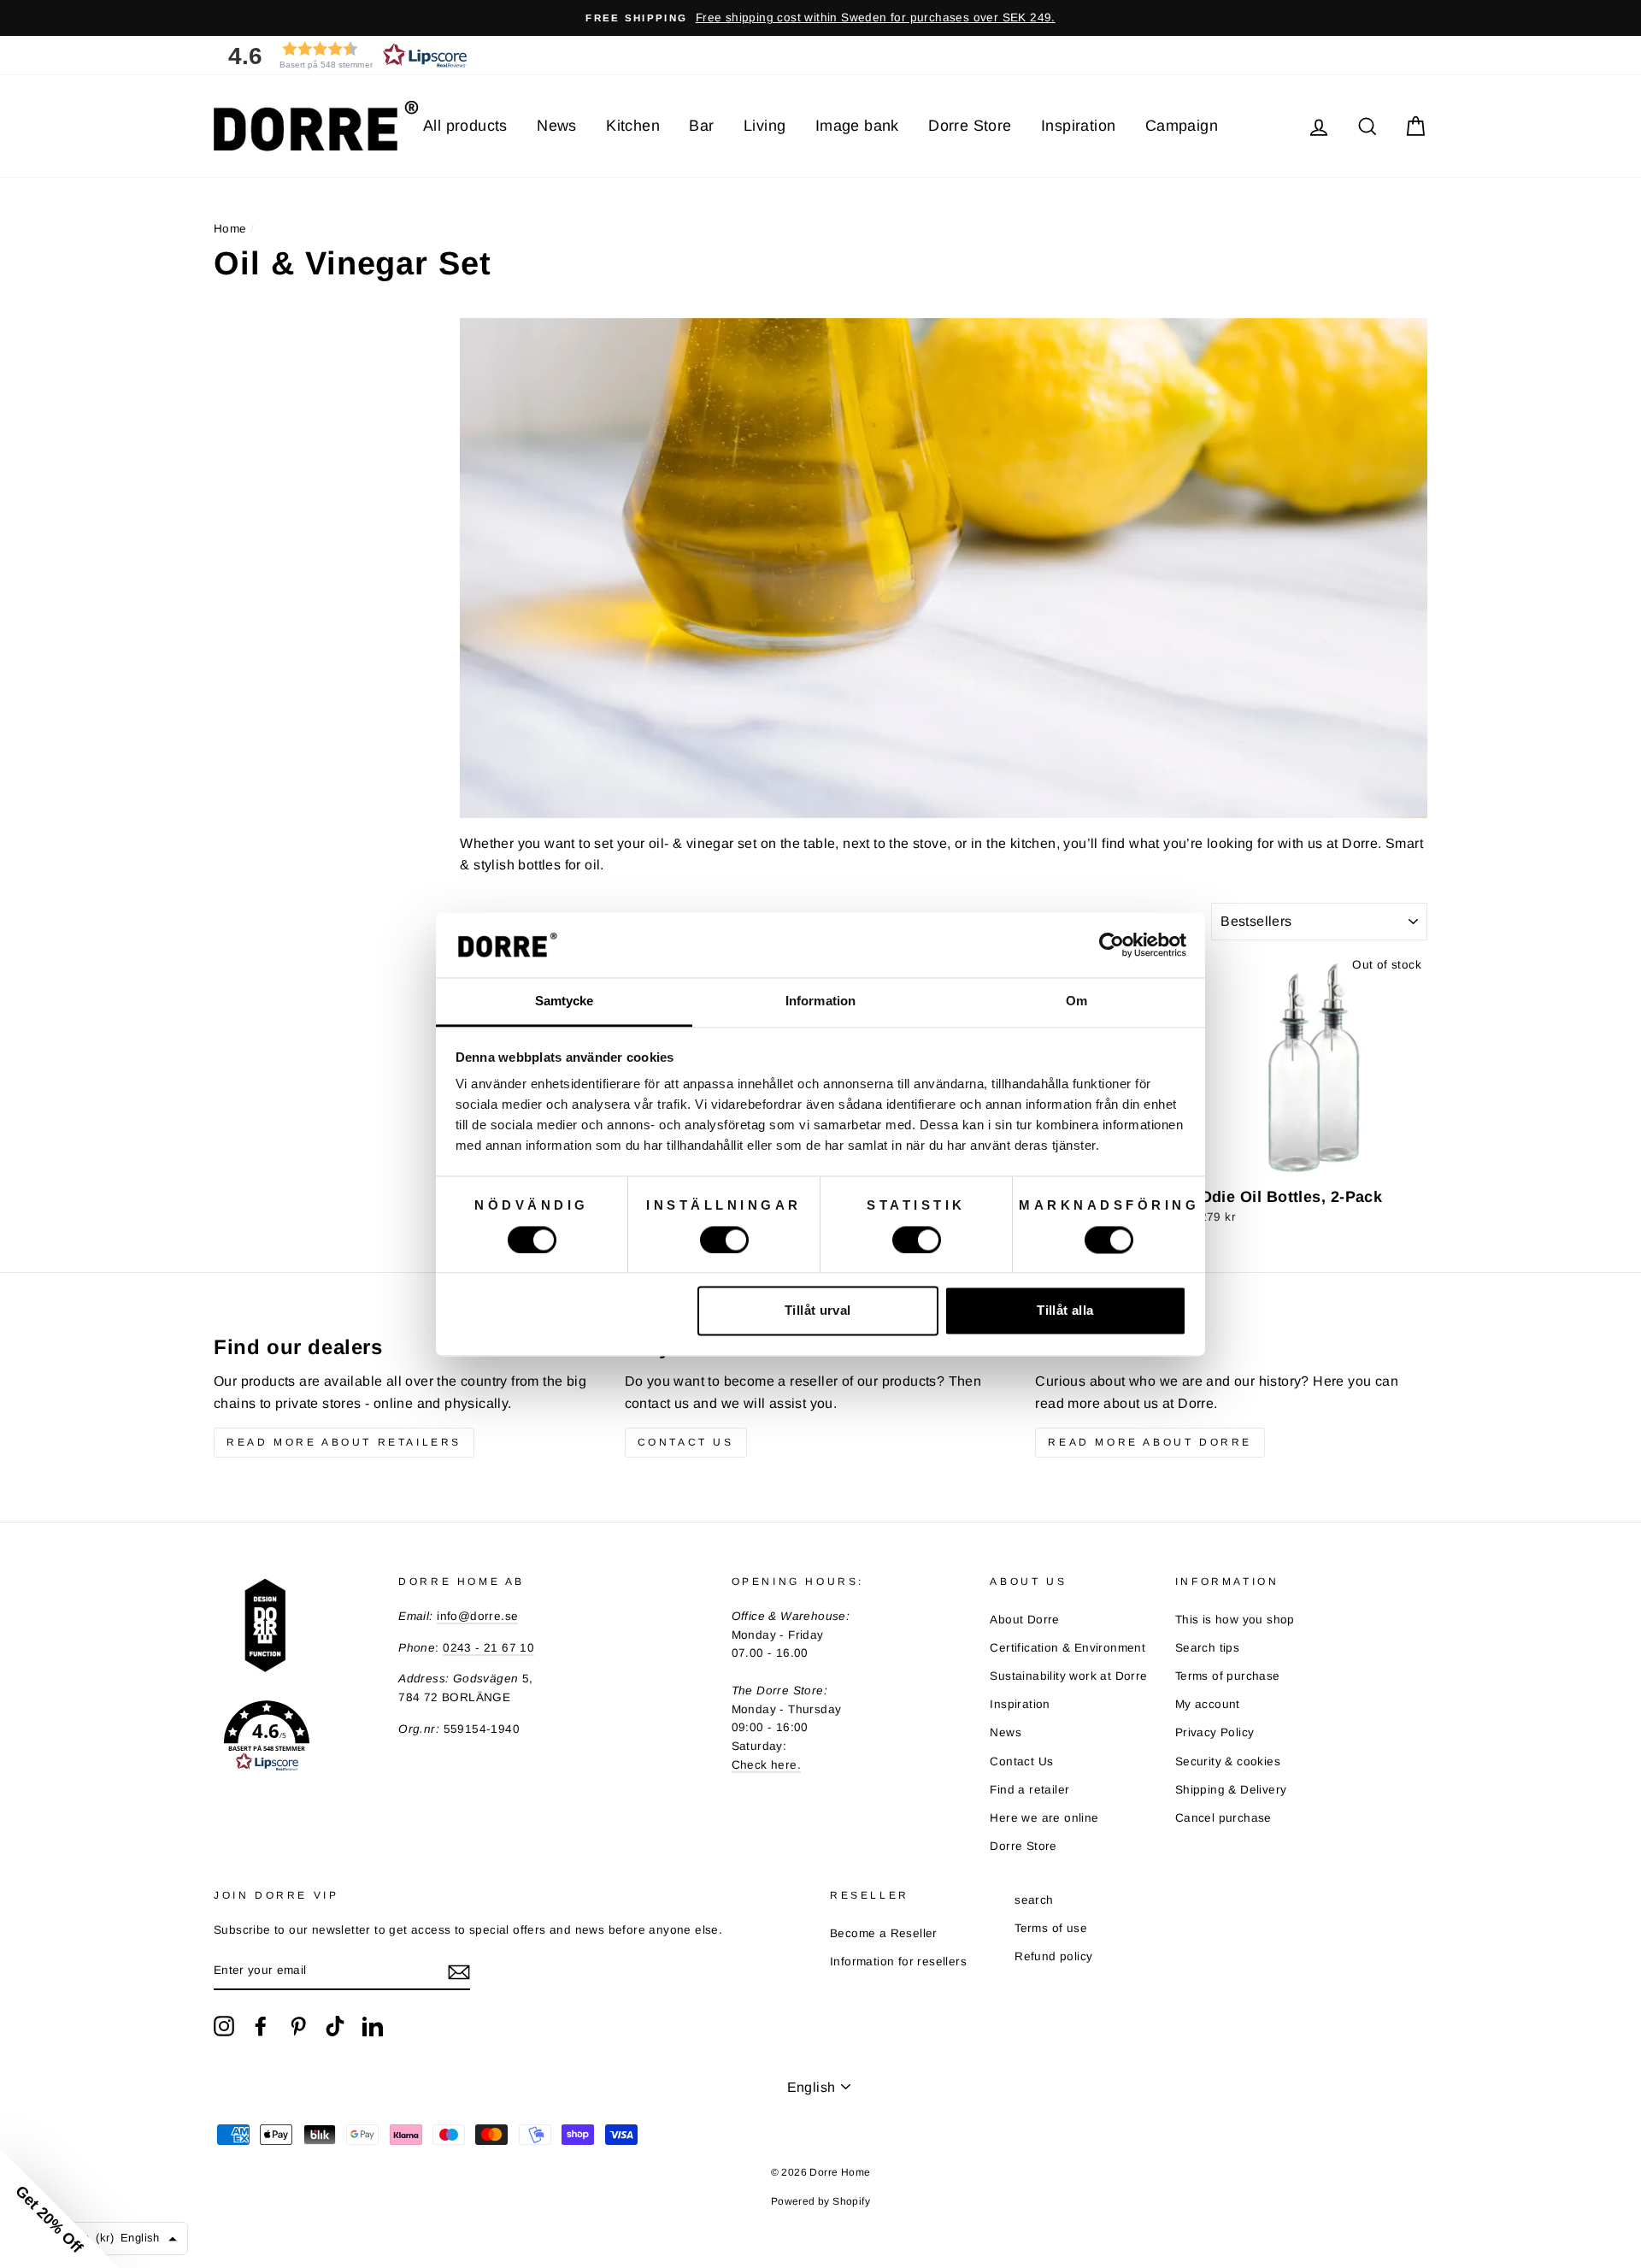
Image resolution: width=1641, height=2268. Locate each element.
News (557, 126)
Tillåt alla (1065, 1311)
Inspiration (1078, 126)
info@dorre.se (477, 1616)
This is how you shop (1235, 1620)
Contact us (686, 1442)
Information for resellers (898, 1962)
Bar (701, 126)
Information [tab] (820, 1001)
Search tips (1207, 1648)
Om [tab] (1076, 1001)
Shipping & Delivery (1231, 1790)
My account (1208, 1704)
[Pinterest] (298, 2026)
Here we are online (1044, 1818)
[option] (820, 18)
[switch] (724, 1240)
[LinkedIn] (373, 2026)
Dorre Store (970, 126)
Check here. (766, 1765)
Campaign (1182, 126)
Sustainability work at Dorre (1068, 1676)
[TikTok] (335, 2026)
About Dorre (1024, 1620)
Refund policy (1053, 1956)
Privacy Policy (1215, 1732)
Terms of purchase (1228, 1676)
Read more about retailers (344, 1442)
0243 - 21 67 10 (488, 1648)
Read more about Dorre (1150, 1442)
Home (230, 229)
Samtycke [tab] (565, 1001)
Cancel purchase (1223, 1818)
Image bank (857, 126)
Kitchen (633, 126)
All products (465, 126)
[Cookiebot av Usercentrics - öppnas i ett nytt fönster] (1112, 945)
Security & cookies (1228, 1761)
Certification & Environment (1068, 1648)
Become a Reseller (884, 1933)
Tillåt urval (818, 1311)
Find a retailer (1029, 1790)
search (1034, 1900)
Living (765, 126)
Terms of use (1051, 1928)
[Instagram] (224, 2026)
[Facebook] (261, 2026)
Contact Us (1021, 1761)
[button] (342, 55)
